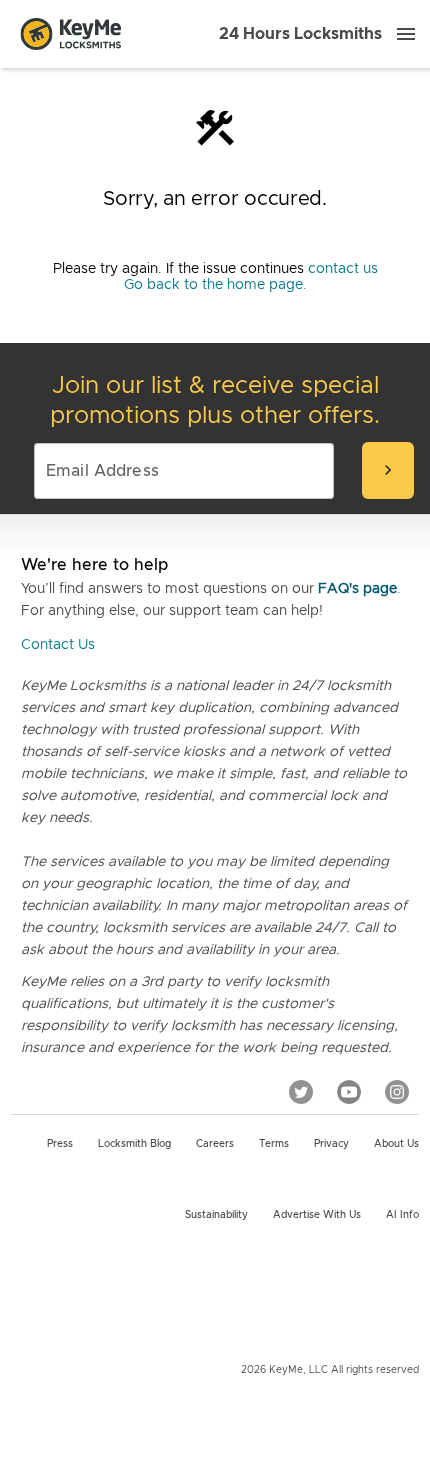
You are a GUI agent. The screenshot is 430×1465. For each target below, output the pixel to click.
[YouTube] (349, 1092)
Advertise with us (317, 1215)
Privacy (331, 1144)
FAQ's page (357, 589)
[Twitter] (301, 1092)
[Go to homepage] (71, 34)
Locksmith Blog (134, 1144)
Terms (274, 1144)
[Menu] (406, 34)
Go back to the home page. (215, 285)
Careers (215, 1144)
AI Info (402, 1215)
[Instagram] (397, 1092)
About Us (396, 1144)
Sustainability (216, 1215)
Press (60, 1144)
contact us (343, 269)
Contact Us (58, 645)
